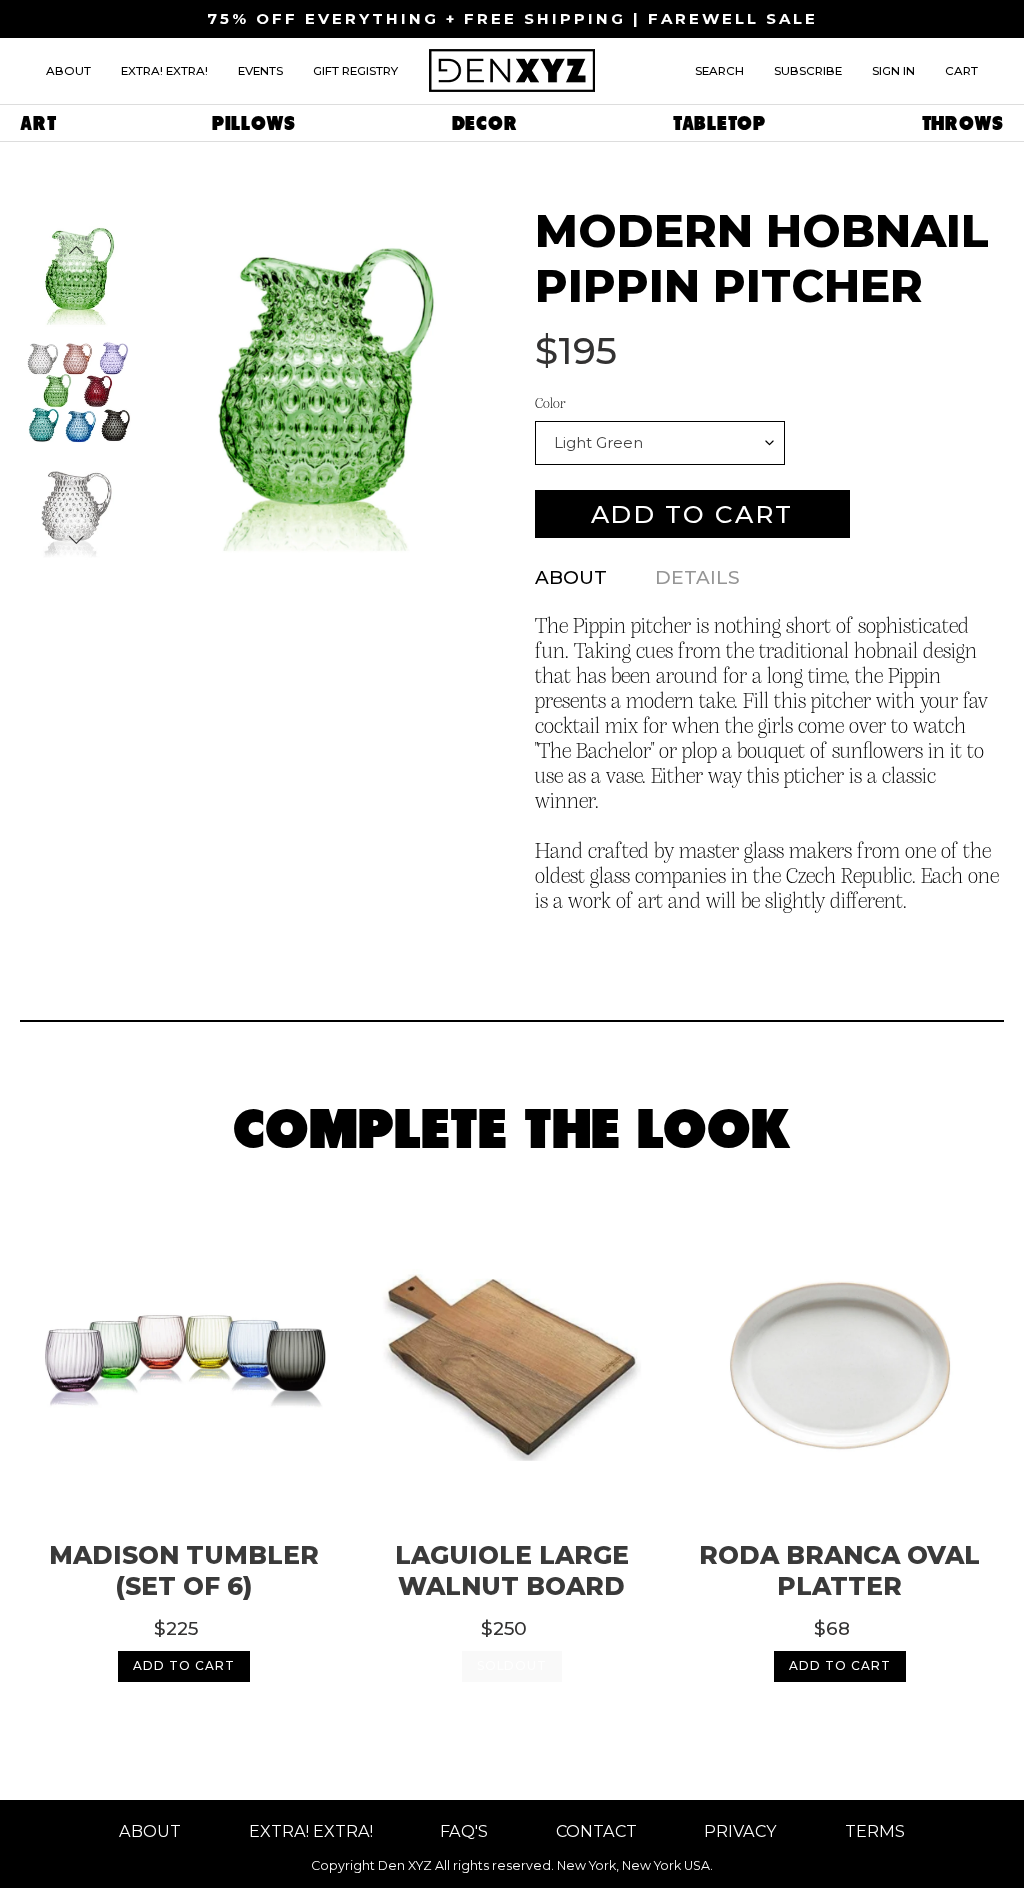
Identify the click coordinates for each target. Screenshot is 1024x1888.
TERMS (875, 1831)
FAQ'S (464, 1831)
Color (550, 403)
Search (719, 71)
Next (76, 539)
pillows (254, 123)
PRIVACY (740, 1831)
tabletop (719, 123)
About (68, 71)
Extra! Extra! (164, 71)
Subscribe (808, 71)
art (38, 123)
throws (963, 123)
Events (260, 71)
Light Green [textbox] (598, 442)
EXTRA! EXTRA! (311, 1831)
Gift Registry (355, 71)
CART (961, 71)
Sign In (893, 71)
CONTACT (596, 1831)
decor (485, 123)
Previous (76, 249)
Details (697, 577)
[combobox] (660, 443)
